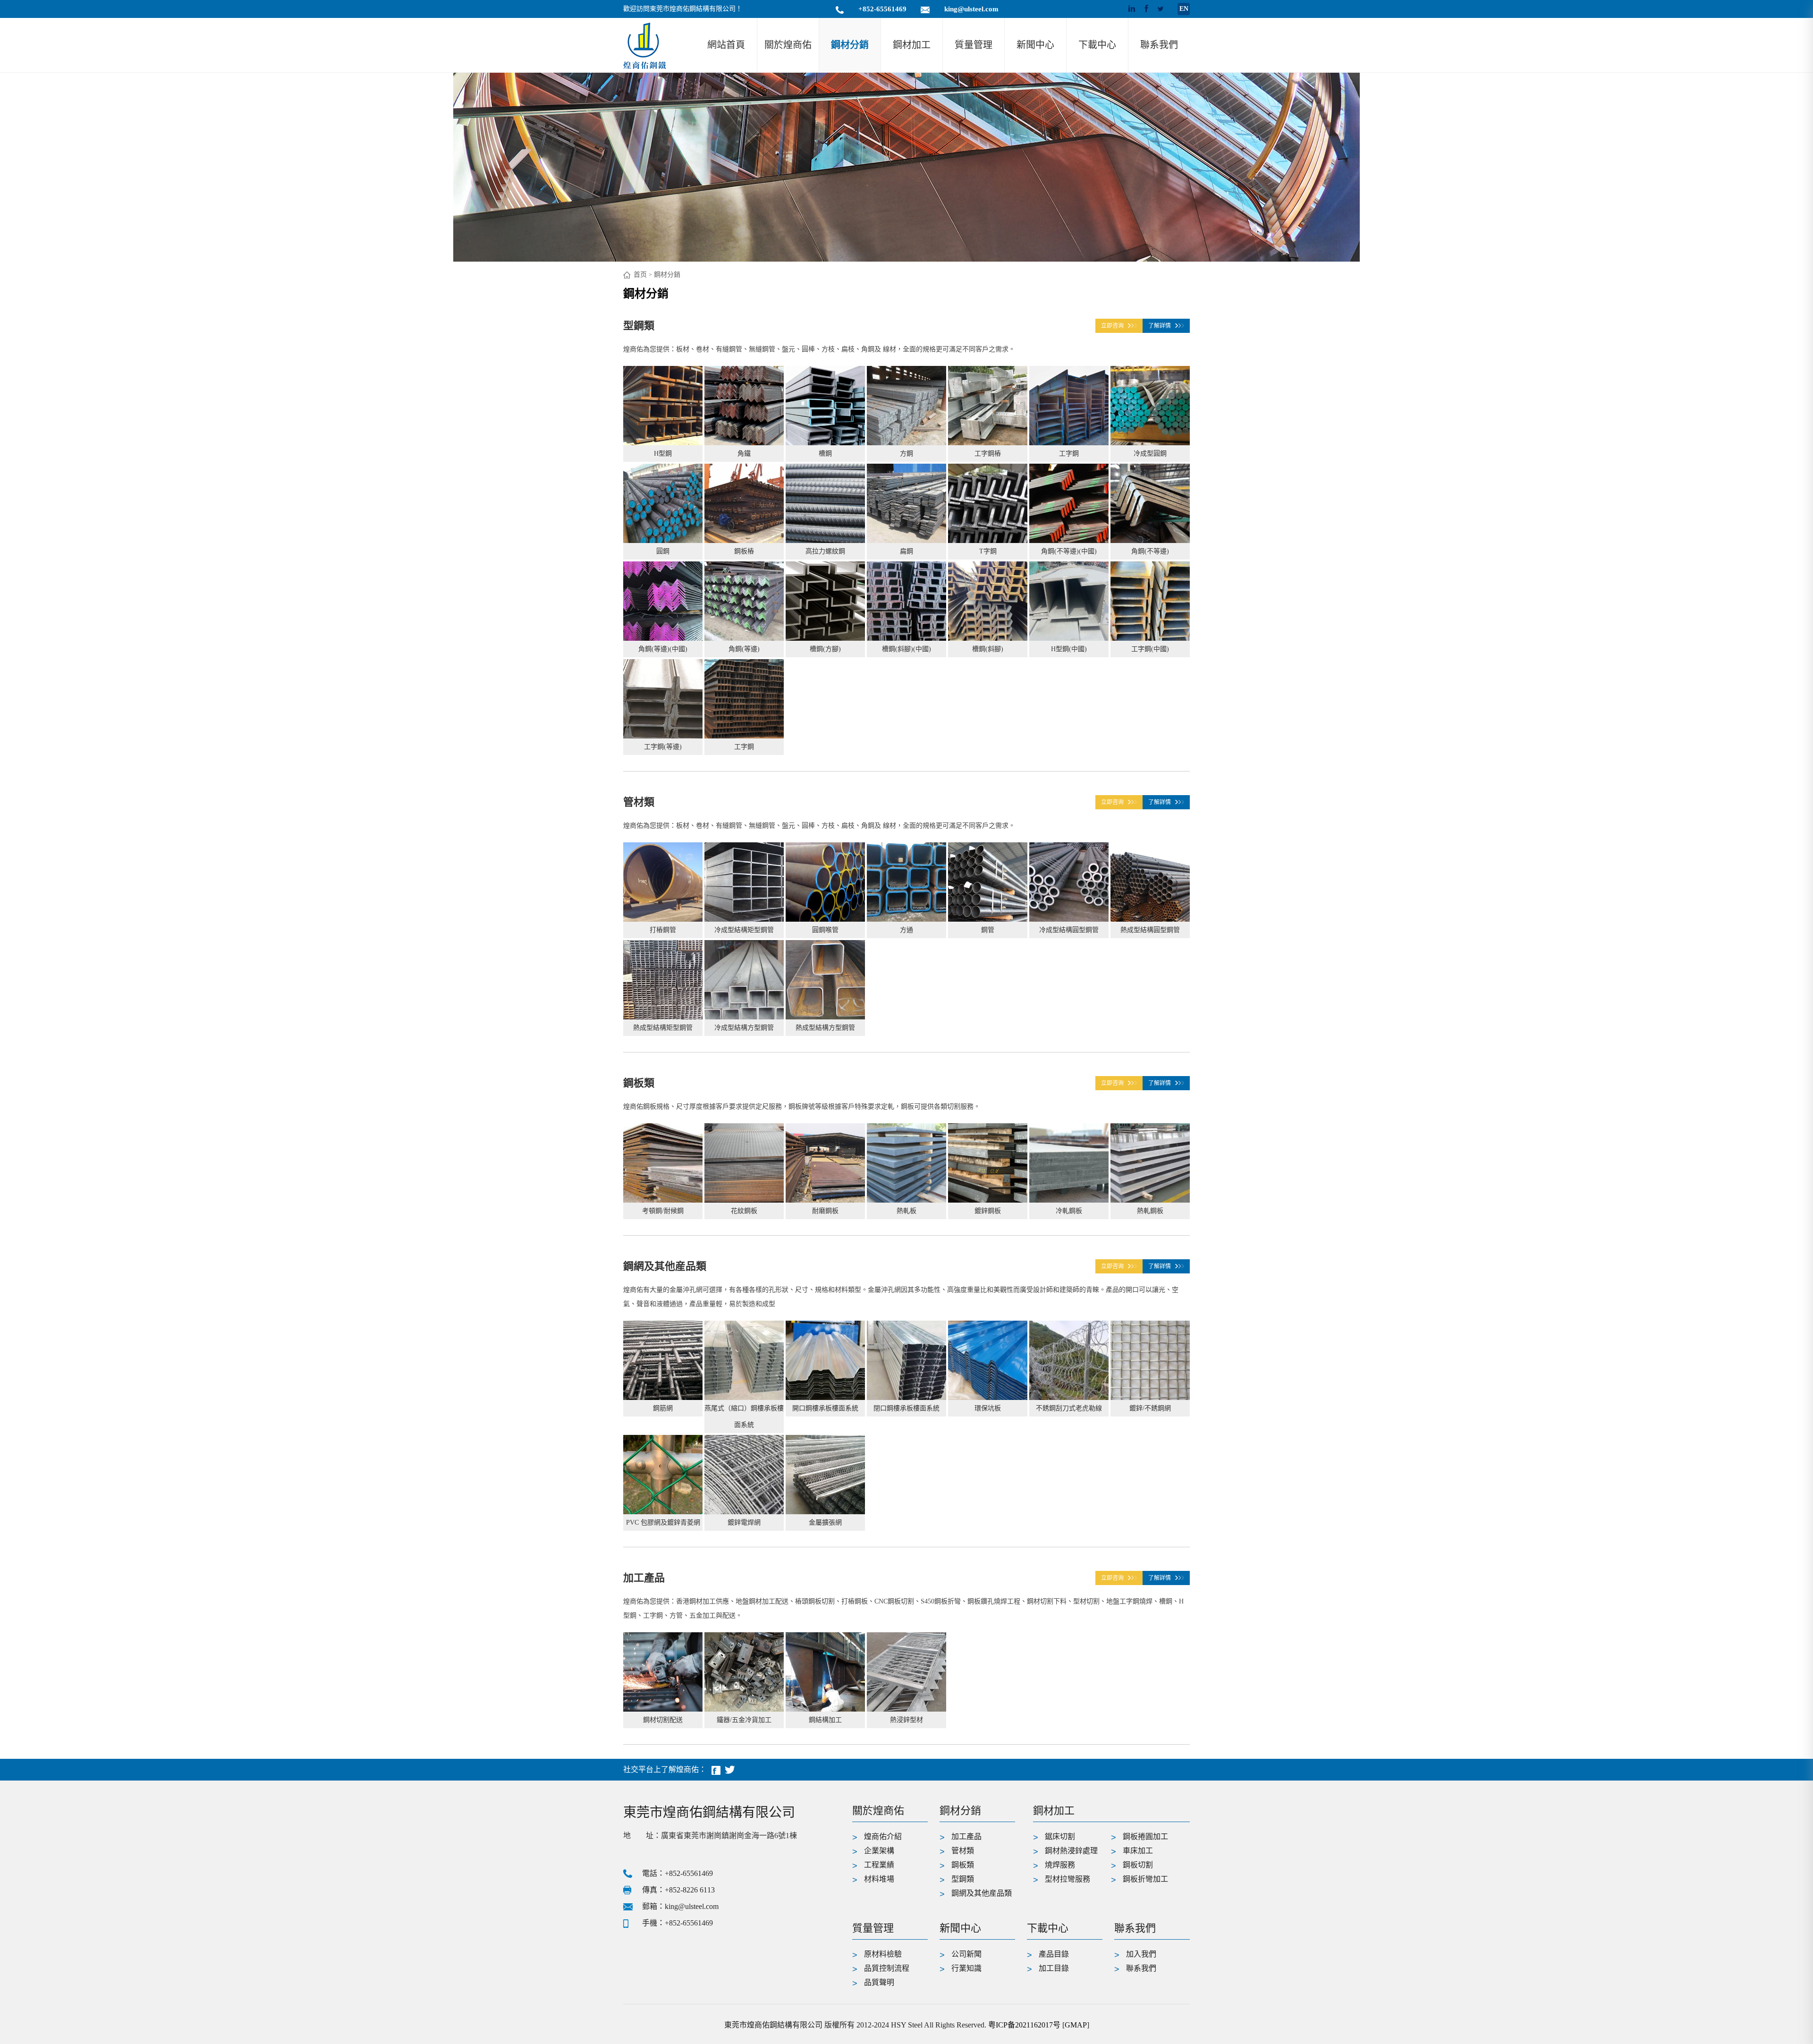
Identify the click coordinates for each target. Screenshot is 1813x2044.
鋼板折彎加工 (1145, 1879)
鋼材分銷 (850, 45)
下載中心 (1097, 45)
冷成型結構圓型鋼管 (1069, 930)
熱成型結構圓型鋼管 (1150, 930)
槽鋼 (825, 454)
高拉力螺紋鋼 (825, 551)
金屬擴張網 (825, 1522)
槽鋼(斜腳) (988, 649)
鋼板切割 (1138, 1865)
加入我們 (1141, 1954)
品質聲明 (879, 1982)
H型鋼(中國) (1069, 649)
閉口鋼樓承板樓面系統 (906, 1408)
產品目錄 (1054, 1954)
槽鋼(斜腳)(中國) (906, 649)
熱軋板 (906, 1211)
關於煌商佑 (788, 45)
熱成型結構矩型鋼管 (663, 1028)
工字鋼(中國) (1150, 649)
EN (1184, 9)
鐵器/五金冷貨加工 (744, 1720)
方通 (906, 930)
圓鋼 (663, 551)
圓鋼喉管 (825, 930)
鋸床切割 (1060, 1836)
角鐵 (744, 454)
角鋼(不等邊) (1150, 551)
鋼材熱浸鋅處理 (1071, 1851)
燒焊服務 (1060, 1865)
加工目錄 (1054, 1968)
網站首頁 (726, 45)
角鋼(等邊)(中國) (663, 649)
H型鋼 (663, 454)
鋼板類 (639, 1083)
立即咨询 (1112, 326)
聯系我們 (1159, 45)
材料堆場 (879, 1879)
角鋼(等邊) (744, 649)
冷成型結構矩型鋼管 (744, 930)
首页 (640, 275)
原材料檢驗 (883, 1954)
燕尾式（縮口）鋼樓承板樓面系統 (744, 1416)
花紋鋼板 (744, 1211)
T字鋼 (988, 551)
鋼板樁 (744, 551)
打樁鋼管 (663, 930)
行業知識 (966, 1968)
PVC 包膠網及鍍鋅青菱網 (663, 1522)
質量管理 (974, 45)
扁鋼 (906, 551)
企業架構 (879, 1851)
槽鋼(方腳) (825, 649)
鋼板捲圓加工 (1145, 1836)
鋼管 (988, 930)
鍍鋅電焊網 (744, 1522)
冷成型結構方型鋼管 (744, 1028)
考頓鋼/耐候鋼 (663, 1211)
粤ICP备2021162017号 (1024, 2025)
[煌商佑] (644, 45)
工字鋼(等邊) (663, 747)
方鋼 (906, 454)
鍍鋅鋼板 (988, 1211)
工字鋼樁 (988, 454)
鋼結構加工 (825, 1720)
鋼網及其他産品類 (665, 1266)
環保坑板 (988, 1408)
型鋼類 (639, 326)
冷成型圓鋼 (1150, 454)
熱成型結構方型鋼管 (825, 1028)
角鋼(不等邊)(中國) (1069, 551)
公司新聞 (966, 1954)
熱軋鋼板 (1150, 1211)
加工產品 (644, 1578)
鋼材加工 (912, 45)
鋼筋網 (663, 1408)
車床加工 (1138, 1851)
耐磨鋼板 (825, 1211)
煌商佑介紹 (883, 1836)
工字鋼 (1069, 454)
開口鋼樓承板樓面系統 (825, 1408)
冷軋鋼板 (1069, 1211)
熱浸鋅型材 (906, 1720)
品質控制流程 (887, 1968)
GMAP (1076, 2025)
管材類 (639, 802)
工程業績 (879, 1865)
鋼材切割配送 (663, 1720)
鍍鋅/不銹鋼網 (1150, 1408)
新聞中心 (1035, 45)
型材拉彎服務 (1067, 1879)
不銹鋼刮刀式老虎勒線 (1069, 1408)
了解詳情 (1160, 326)
